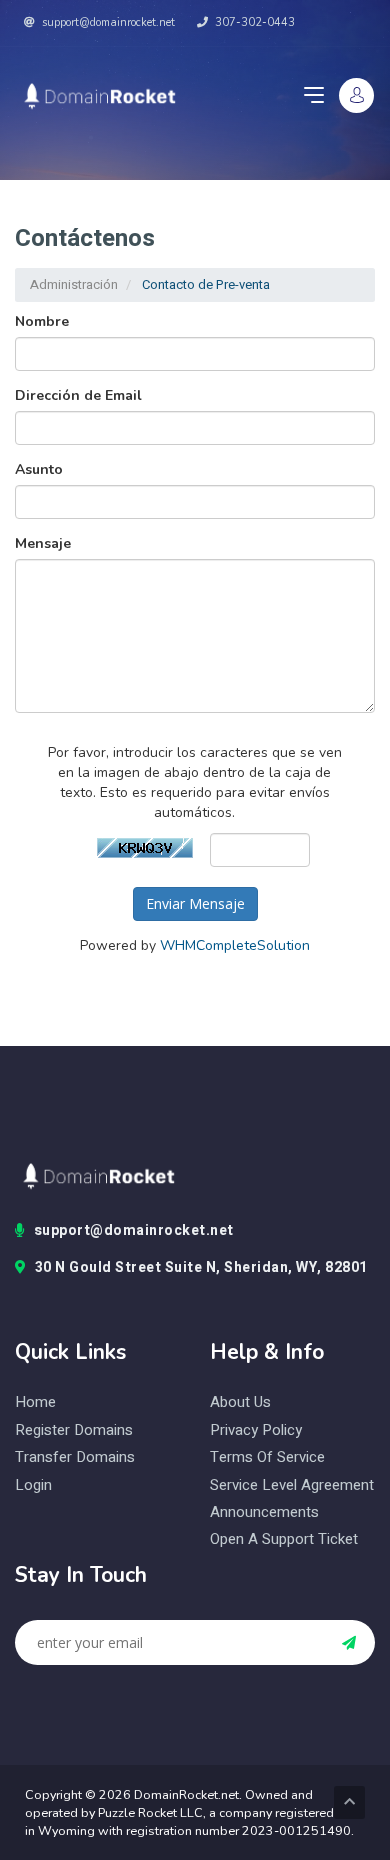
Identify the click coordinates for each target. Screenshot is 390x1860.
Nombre (42, 321)
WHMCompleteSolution (235, 945)
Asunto (39, 469)
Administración (74, 284)
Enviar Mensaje (195, 903)
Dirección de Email (78, 395)
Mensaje (43, 543)
